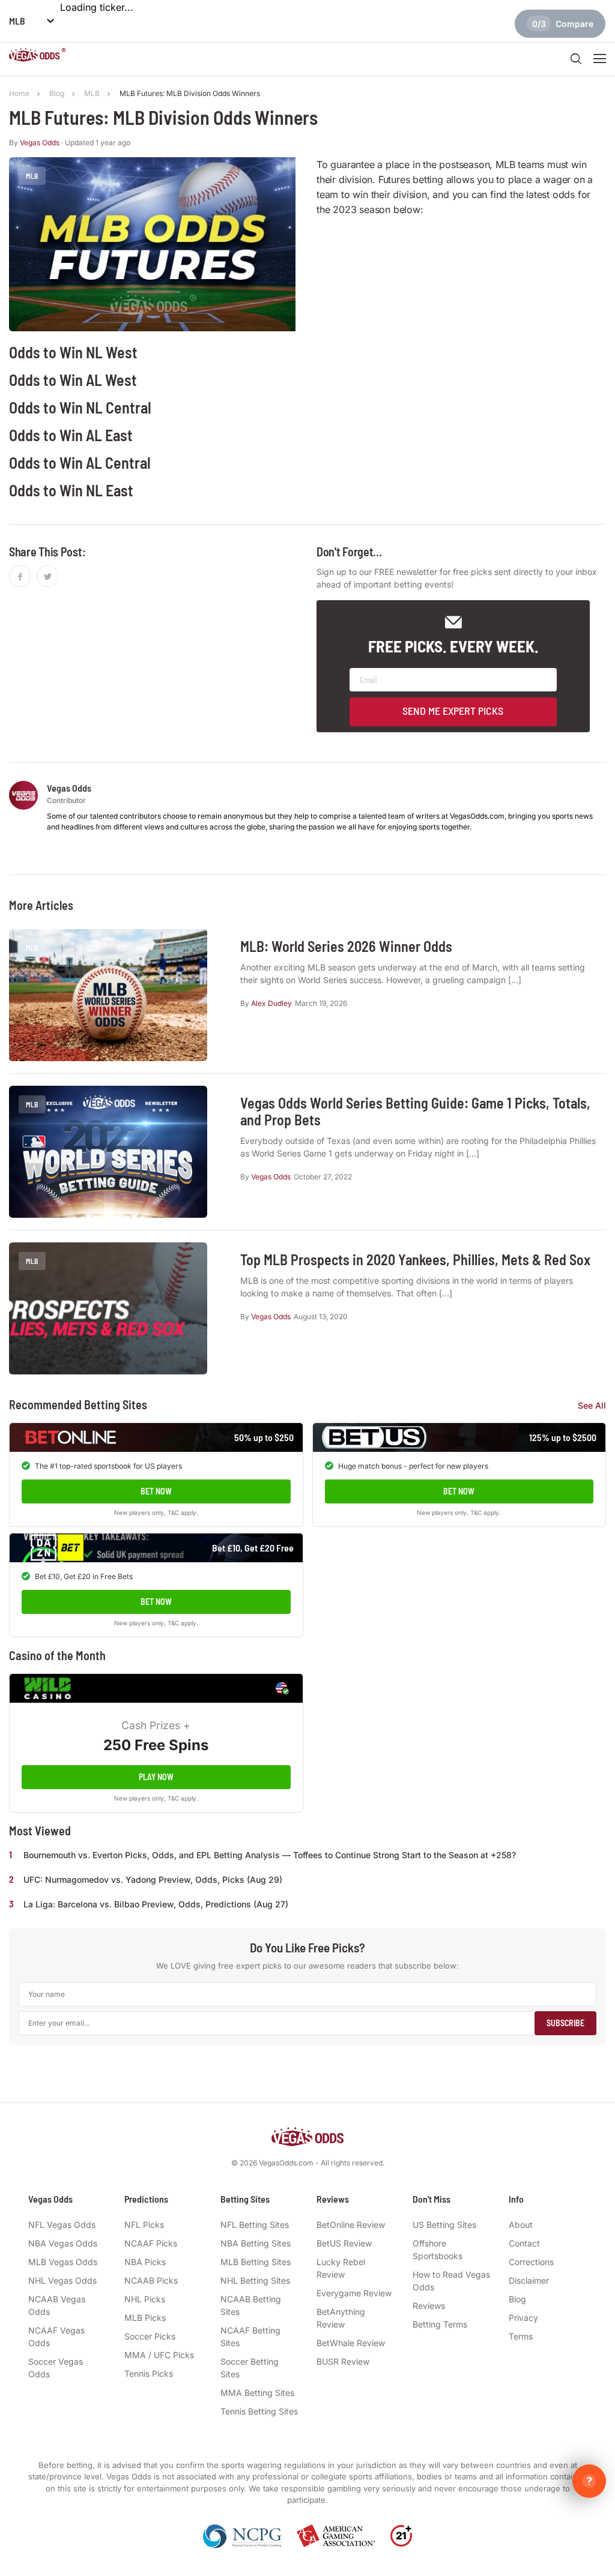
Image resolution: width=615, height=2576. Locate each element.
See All (592, 1405)
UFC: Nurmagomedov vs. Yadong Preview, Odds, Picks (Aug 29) (153, 1879)
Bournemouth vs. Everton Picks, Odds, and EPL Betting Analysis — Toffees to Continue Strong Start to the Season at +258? (270, 1855)
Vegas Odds (40, 143)
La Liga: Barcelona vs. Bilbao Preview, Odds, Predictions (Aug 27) (156, 1904)
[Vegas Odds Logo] (38, 56)
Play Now (156, 1777)
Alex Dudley (271, 1003)
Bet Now (156, 1491)
